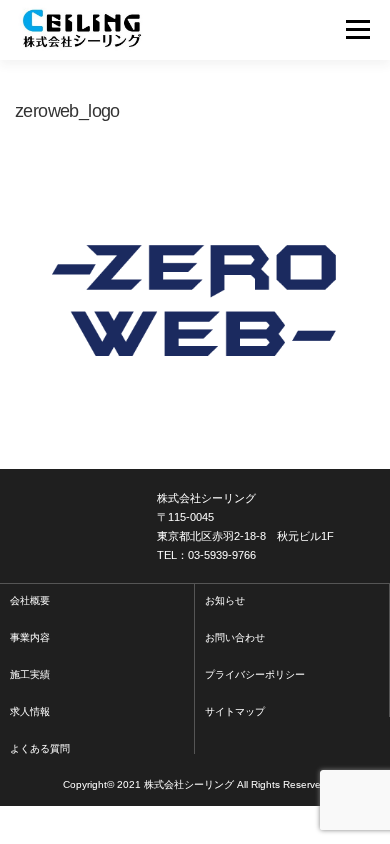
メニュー (357, 30)
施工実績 (30, 674)
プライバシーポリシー (255, 674)
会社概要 (30, 600)
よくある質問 (40, 748)
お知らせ (225, 600)
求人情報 (30, 711)
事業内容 (30, 637)
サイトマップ (235, 711)
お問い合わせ (235, 637)
